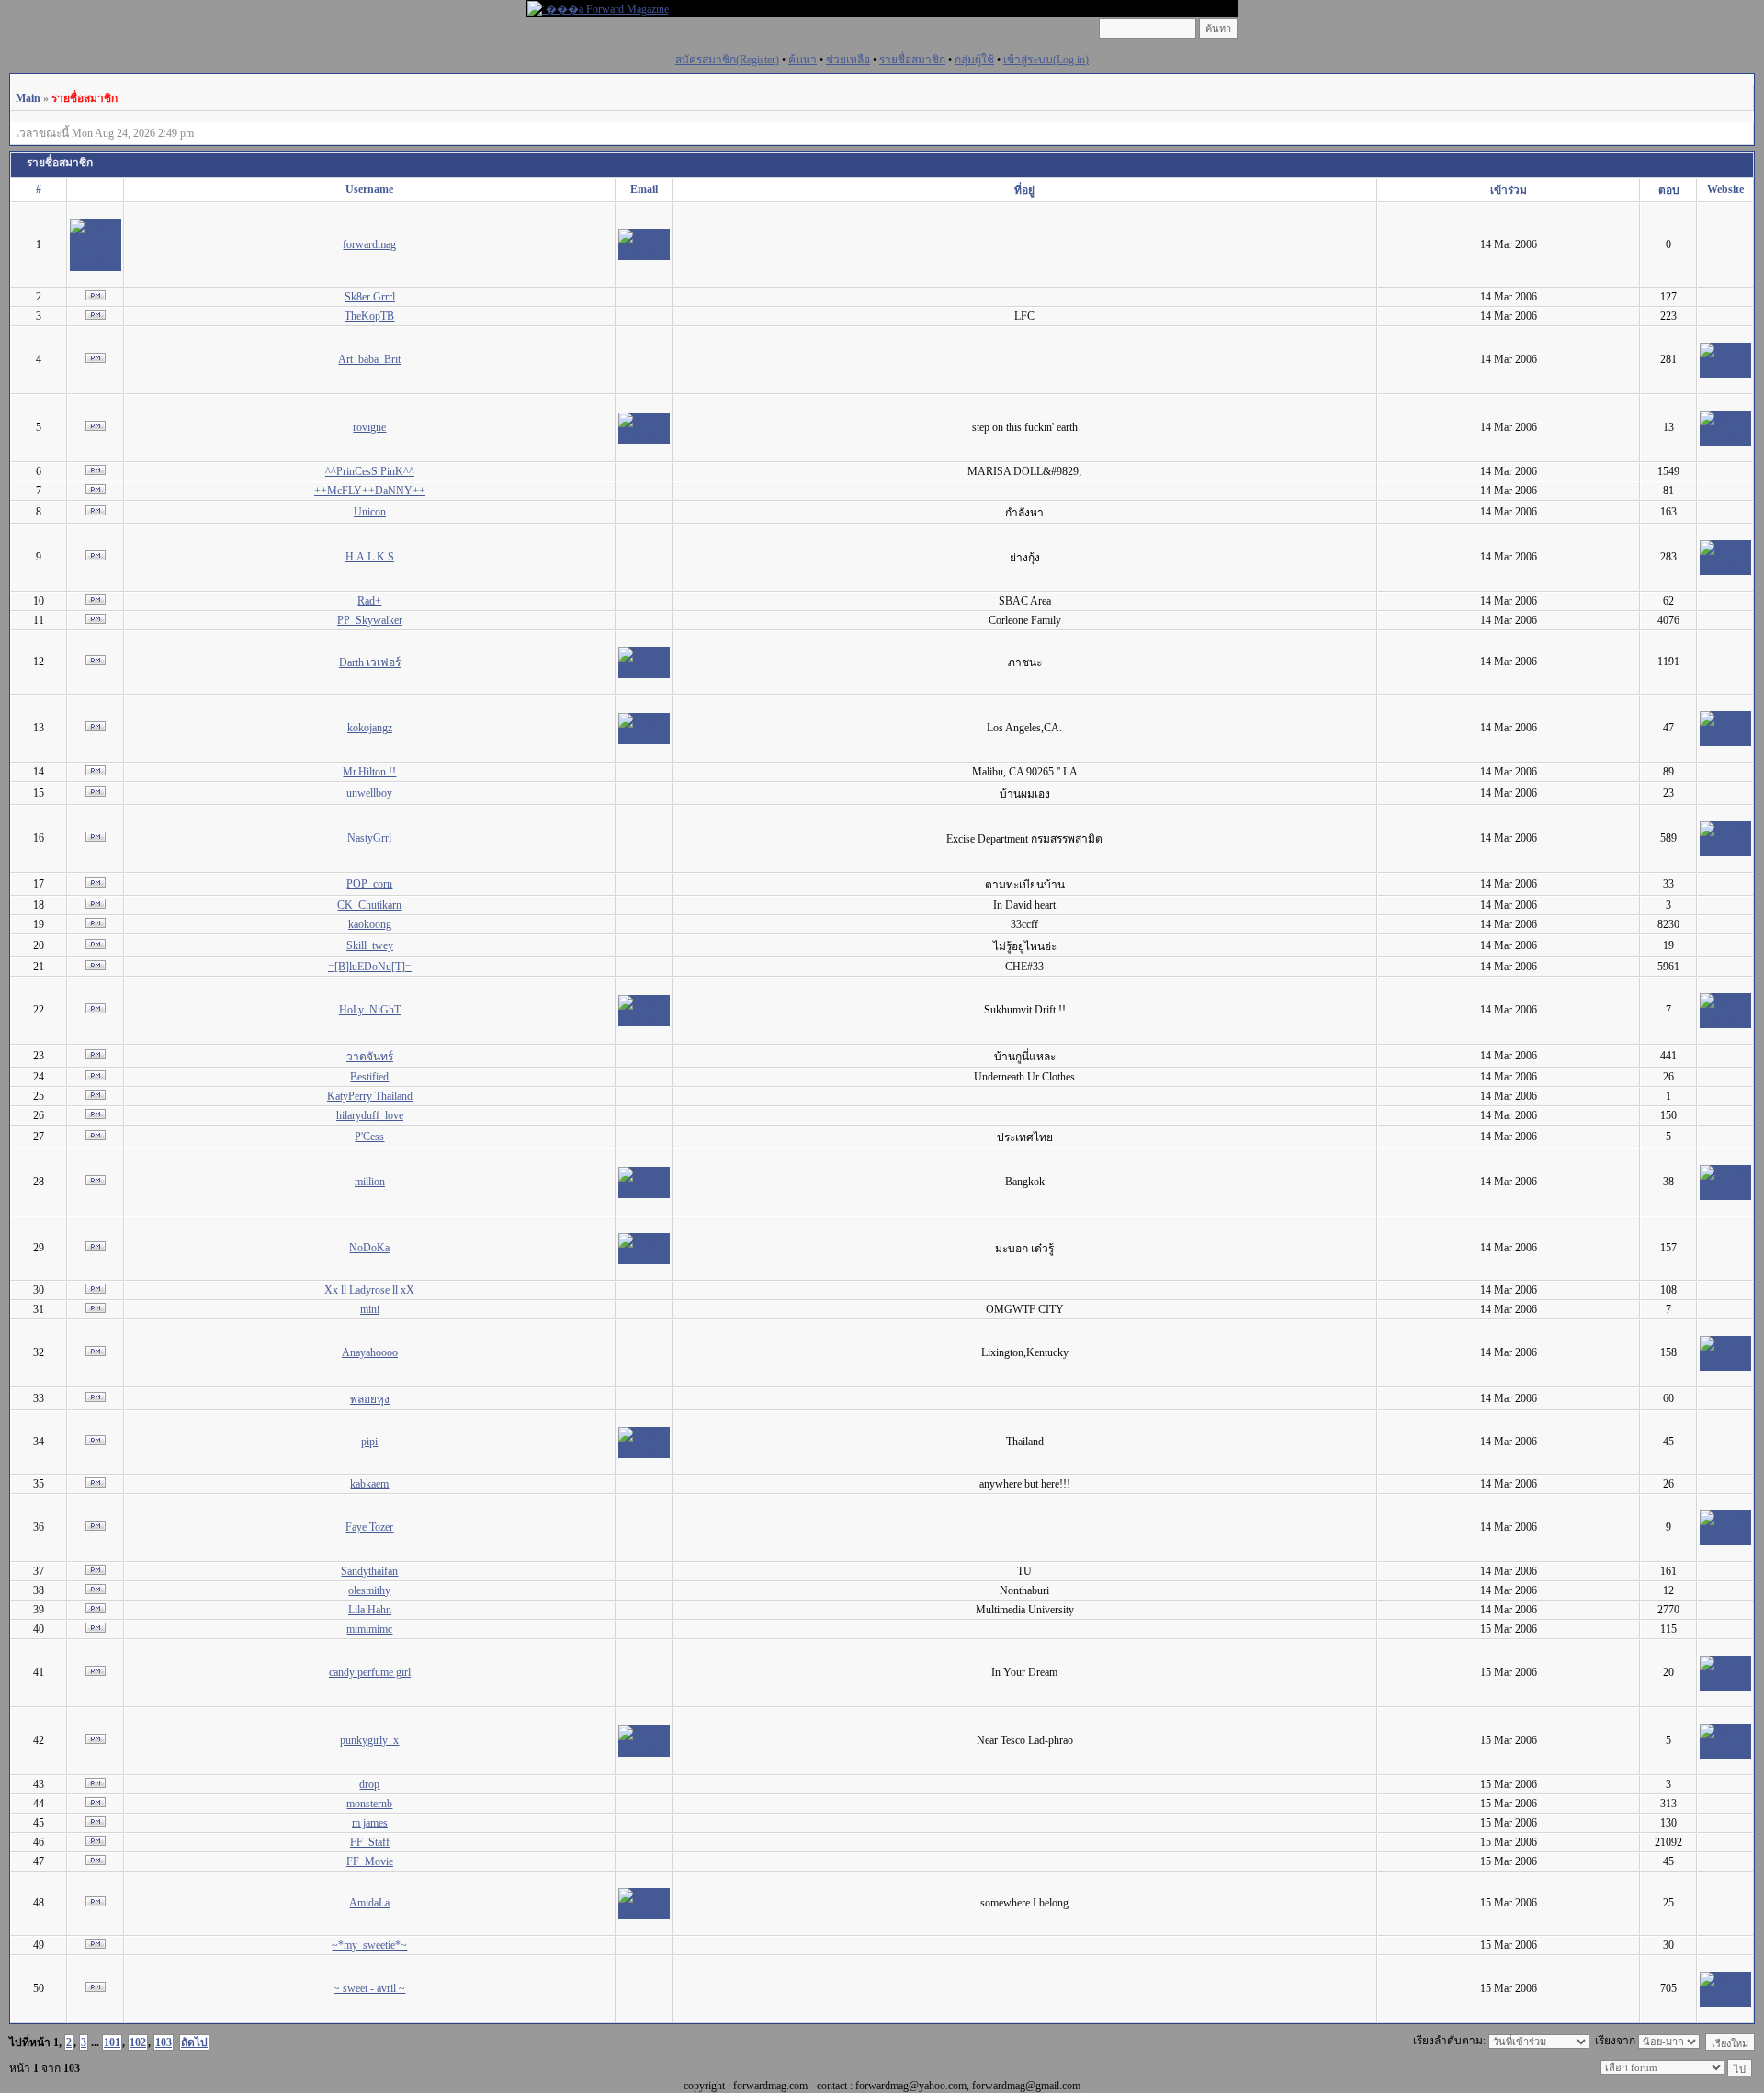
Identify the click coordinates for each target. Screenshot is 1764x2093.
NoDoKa (369, 1248)
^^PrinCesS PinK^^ (370, 471)
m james (370, 1823)
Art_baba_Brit (369, 359)
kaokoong (370, 924)
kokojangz (370, 728)
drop (369, 1784)
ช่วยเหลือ (848, 60)
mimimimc (369, 1629)
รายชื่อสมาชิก (912, 60)
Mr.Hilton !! (369, 772)
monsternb (369, 1804)
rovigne (369, 427)
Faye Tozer (369, 1527)
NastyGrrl (369, 838)
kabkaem (369, 1484)
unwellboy (369, 793)
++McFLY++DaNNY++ (370, 491)
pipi (369, 1442)
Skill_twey (370, 945)
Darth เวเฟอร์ (370, 662)
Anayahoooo (370, 1352)
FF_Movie (370, 1861)
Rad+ (369, 601)
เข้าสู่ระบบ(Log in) (1046, 60)
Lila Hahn (370, 1610)
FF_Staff (370, 1842)
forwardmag (369, 244)
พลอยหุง (370, 1399)
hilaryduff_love (370, 1115)
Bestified (369, 1077)
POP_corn (369, 884)
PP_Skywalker (370, 620)
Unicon (370, 512)
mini (370, 1309)
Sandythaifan (369, 1571)
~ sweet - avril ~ (369, 1988)
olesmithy (369, 1590)
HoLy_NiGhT (370, 1010)
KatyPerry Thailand (370, 1096)
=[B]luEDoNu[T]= (370, 967)
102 (138, 2042)
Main (28, 98)
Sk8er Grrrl (370, 297)
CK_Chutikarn (369, 905)
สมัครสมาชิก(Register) (727, 60)
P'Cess (369, 1137)
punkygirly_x (369, 1740)
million (370, 1182)
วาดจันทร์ (370, 1057)
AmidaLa (369, 1903)
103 (164, 2042)
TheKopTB (369, 316)
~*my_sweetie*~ (369, 1945)
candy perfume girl (370, 1672)
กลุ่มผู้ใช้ (974, 60)
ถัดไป (194, 2042)
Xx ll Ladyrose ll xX (369, 1290)
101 (112, 2042)
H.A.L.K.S (370, 557)
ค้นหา (803, 60)
